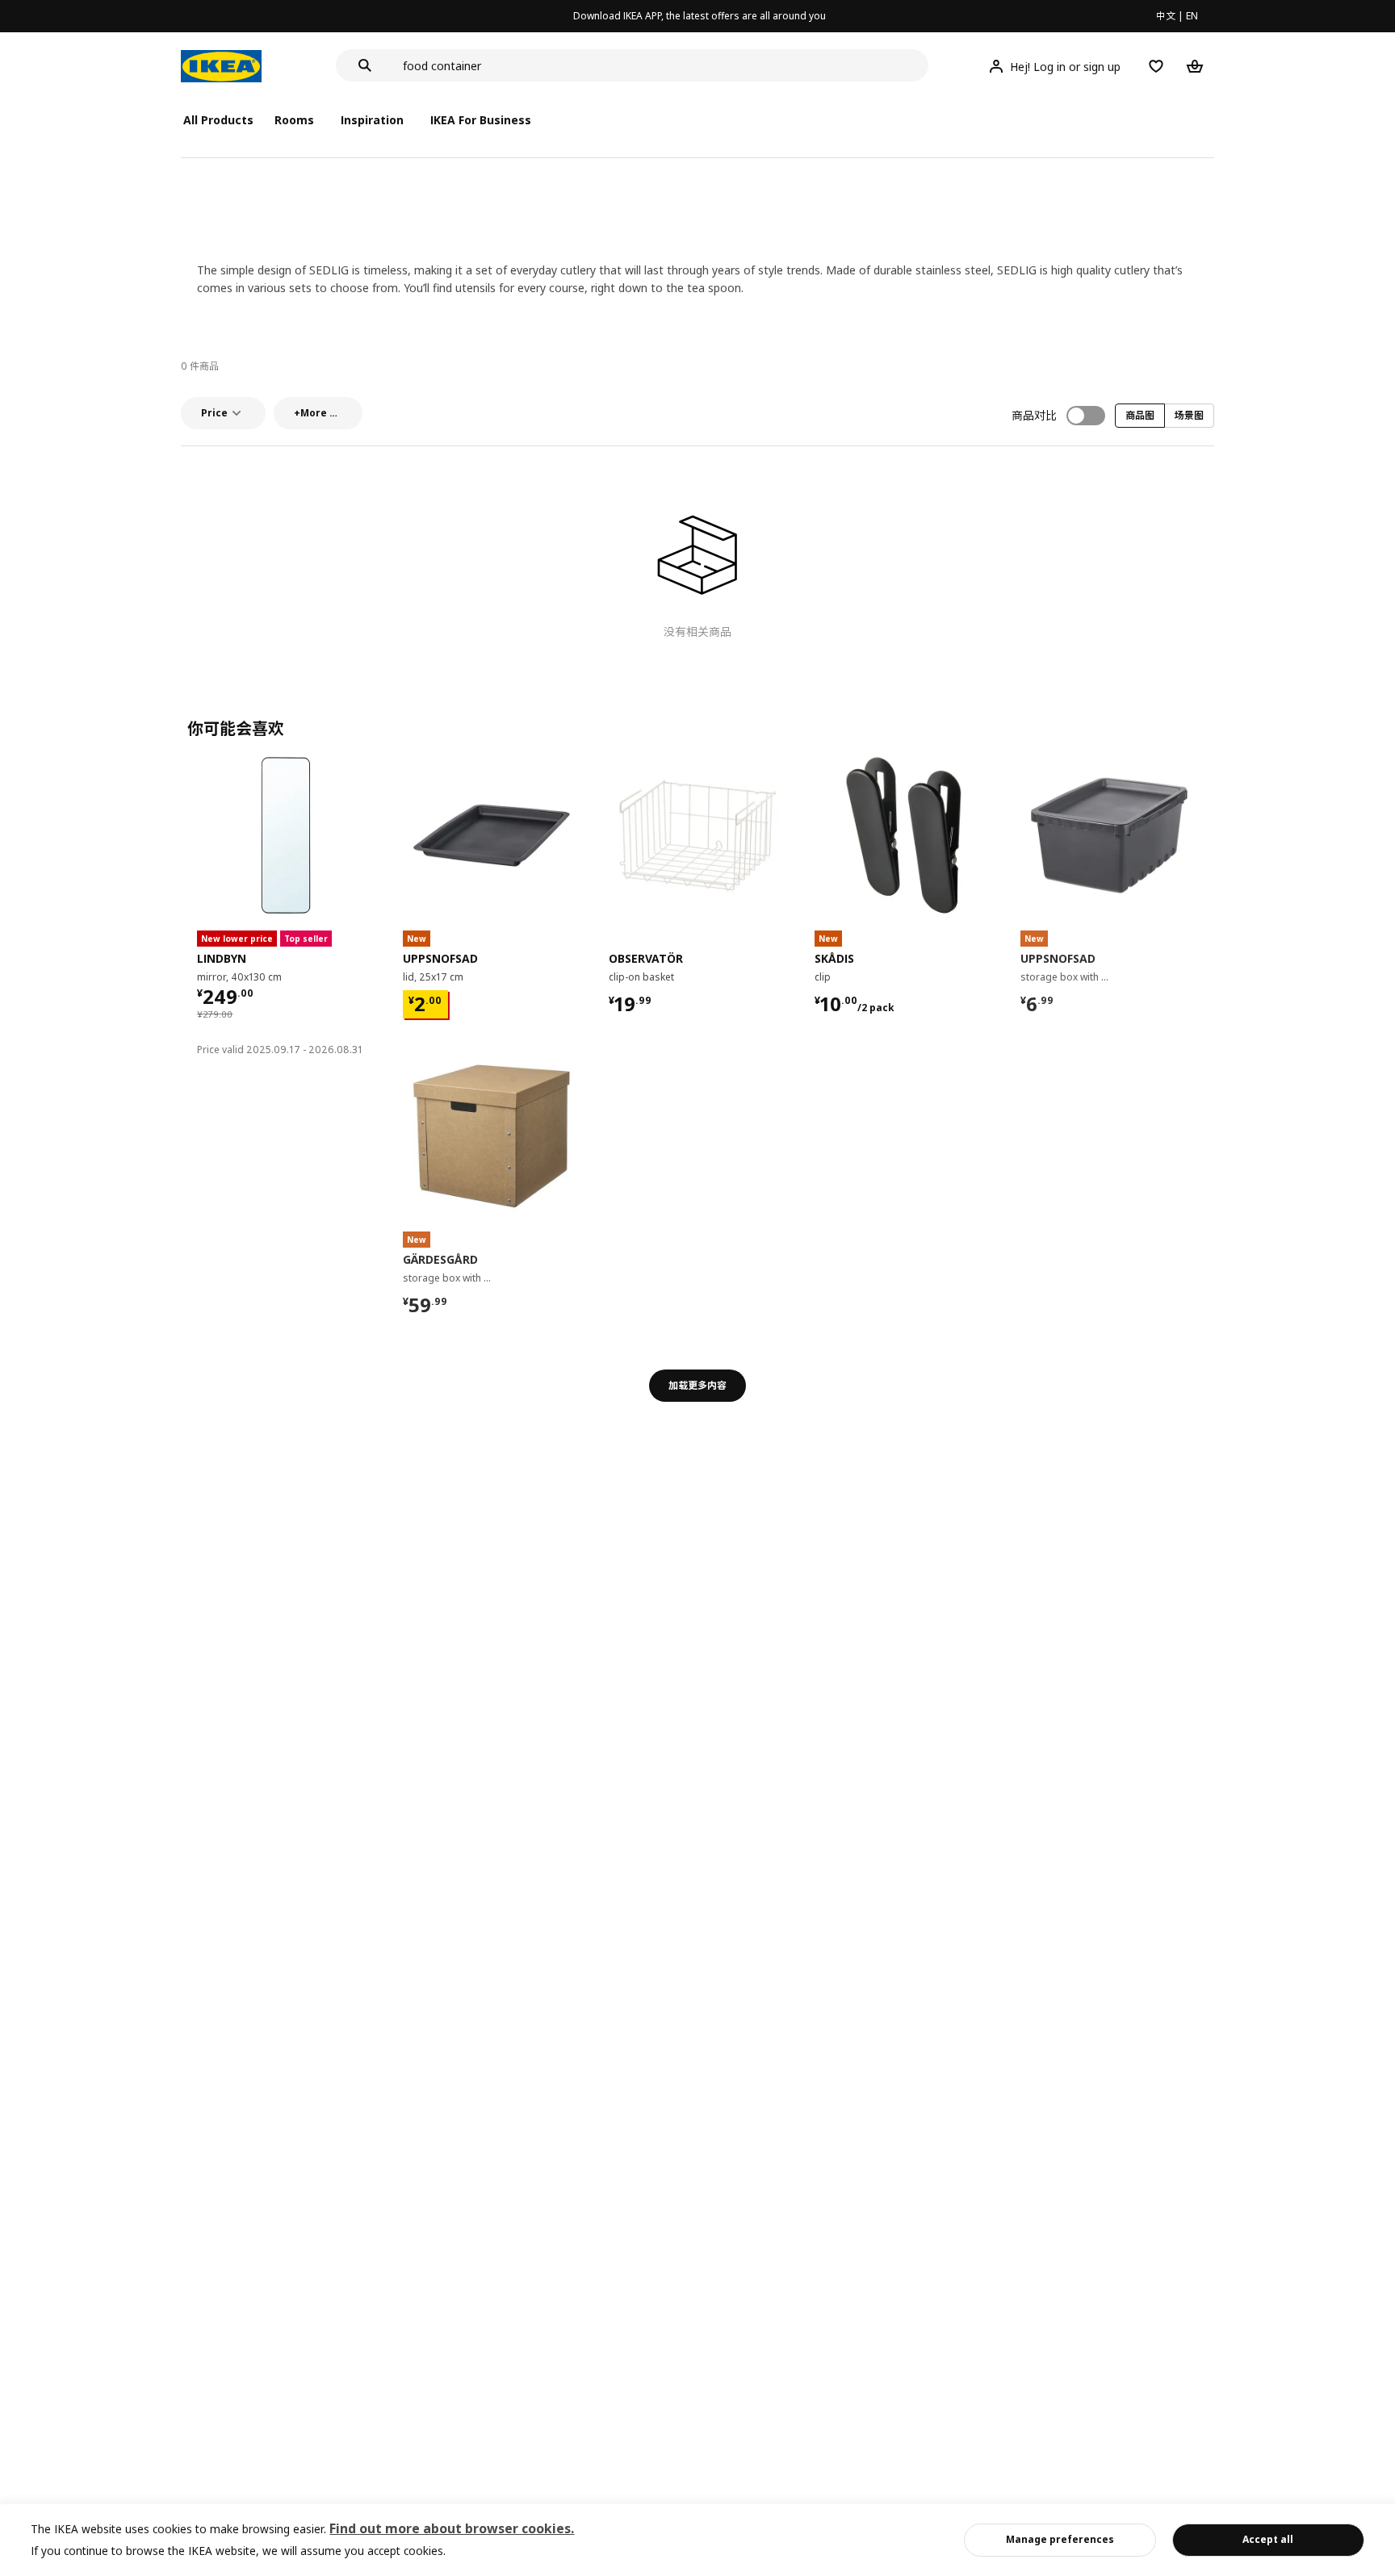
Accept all (1268, 2539)
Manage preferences (1060, 2539)
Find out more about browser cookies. (452, 2528)
